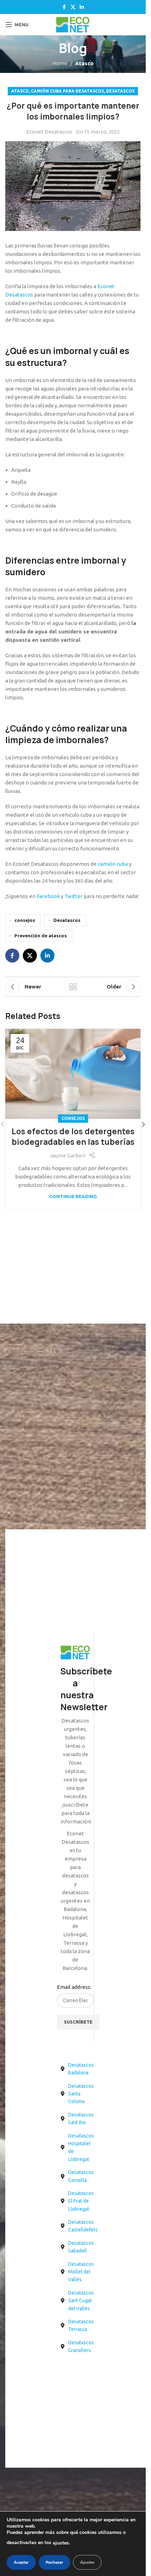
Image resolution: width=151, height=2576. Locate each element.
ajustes (61, 2543)
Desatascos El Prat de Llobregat (81, 2201)
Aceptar (21, 2562)
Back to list (73, 987)
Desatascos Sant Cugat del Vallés (81, 2301)
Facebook (48, 896)
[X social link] (73, 7)
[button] (143, 1124)
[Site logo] (73, 24)
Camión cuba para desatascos (67, 91)
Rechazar (54, 2562)
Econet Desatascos (49, 132)
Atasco (84, 63)
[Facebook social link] (64, 7)
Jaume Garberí (68, 1156)
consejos (25, 920)
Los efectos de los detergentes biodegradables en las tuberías (73, 1137)
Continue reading (73, 1196)
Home (60, 63)
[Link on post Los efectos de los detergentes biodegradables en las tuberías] (73, 1074)
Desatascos (120, 91)
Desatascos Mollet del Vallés (81, 2272)
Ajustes (87, 2562)
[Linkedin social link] (82, 7)
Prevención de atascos (41, 936)
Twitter (73, 896)
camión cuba (113, 864)
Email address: (74, 1987)
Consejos (73, 1118)
